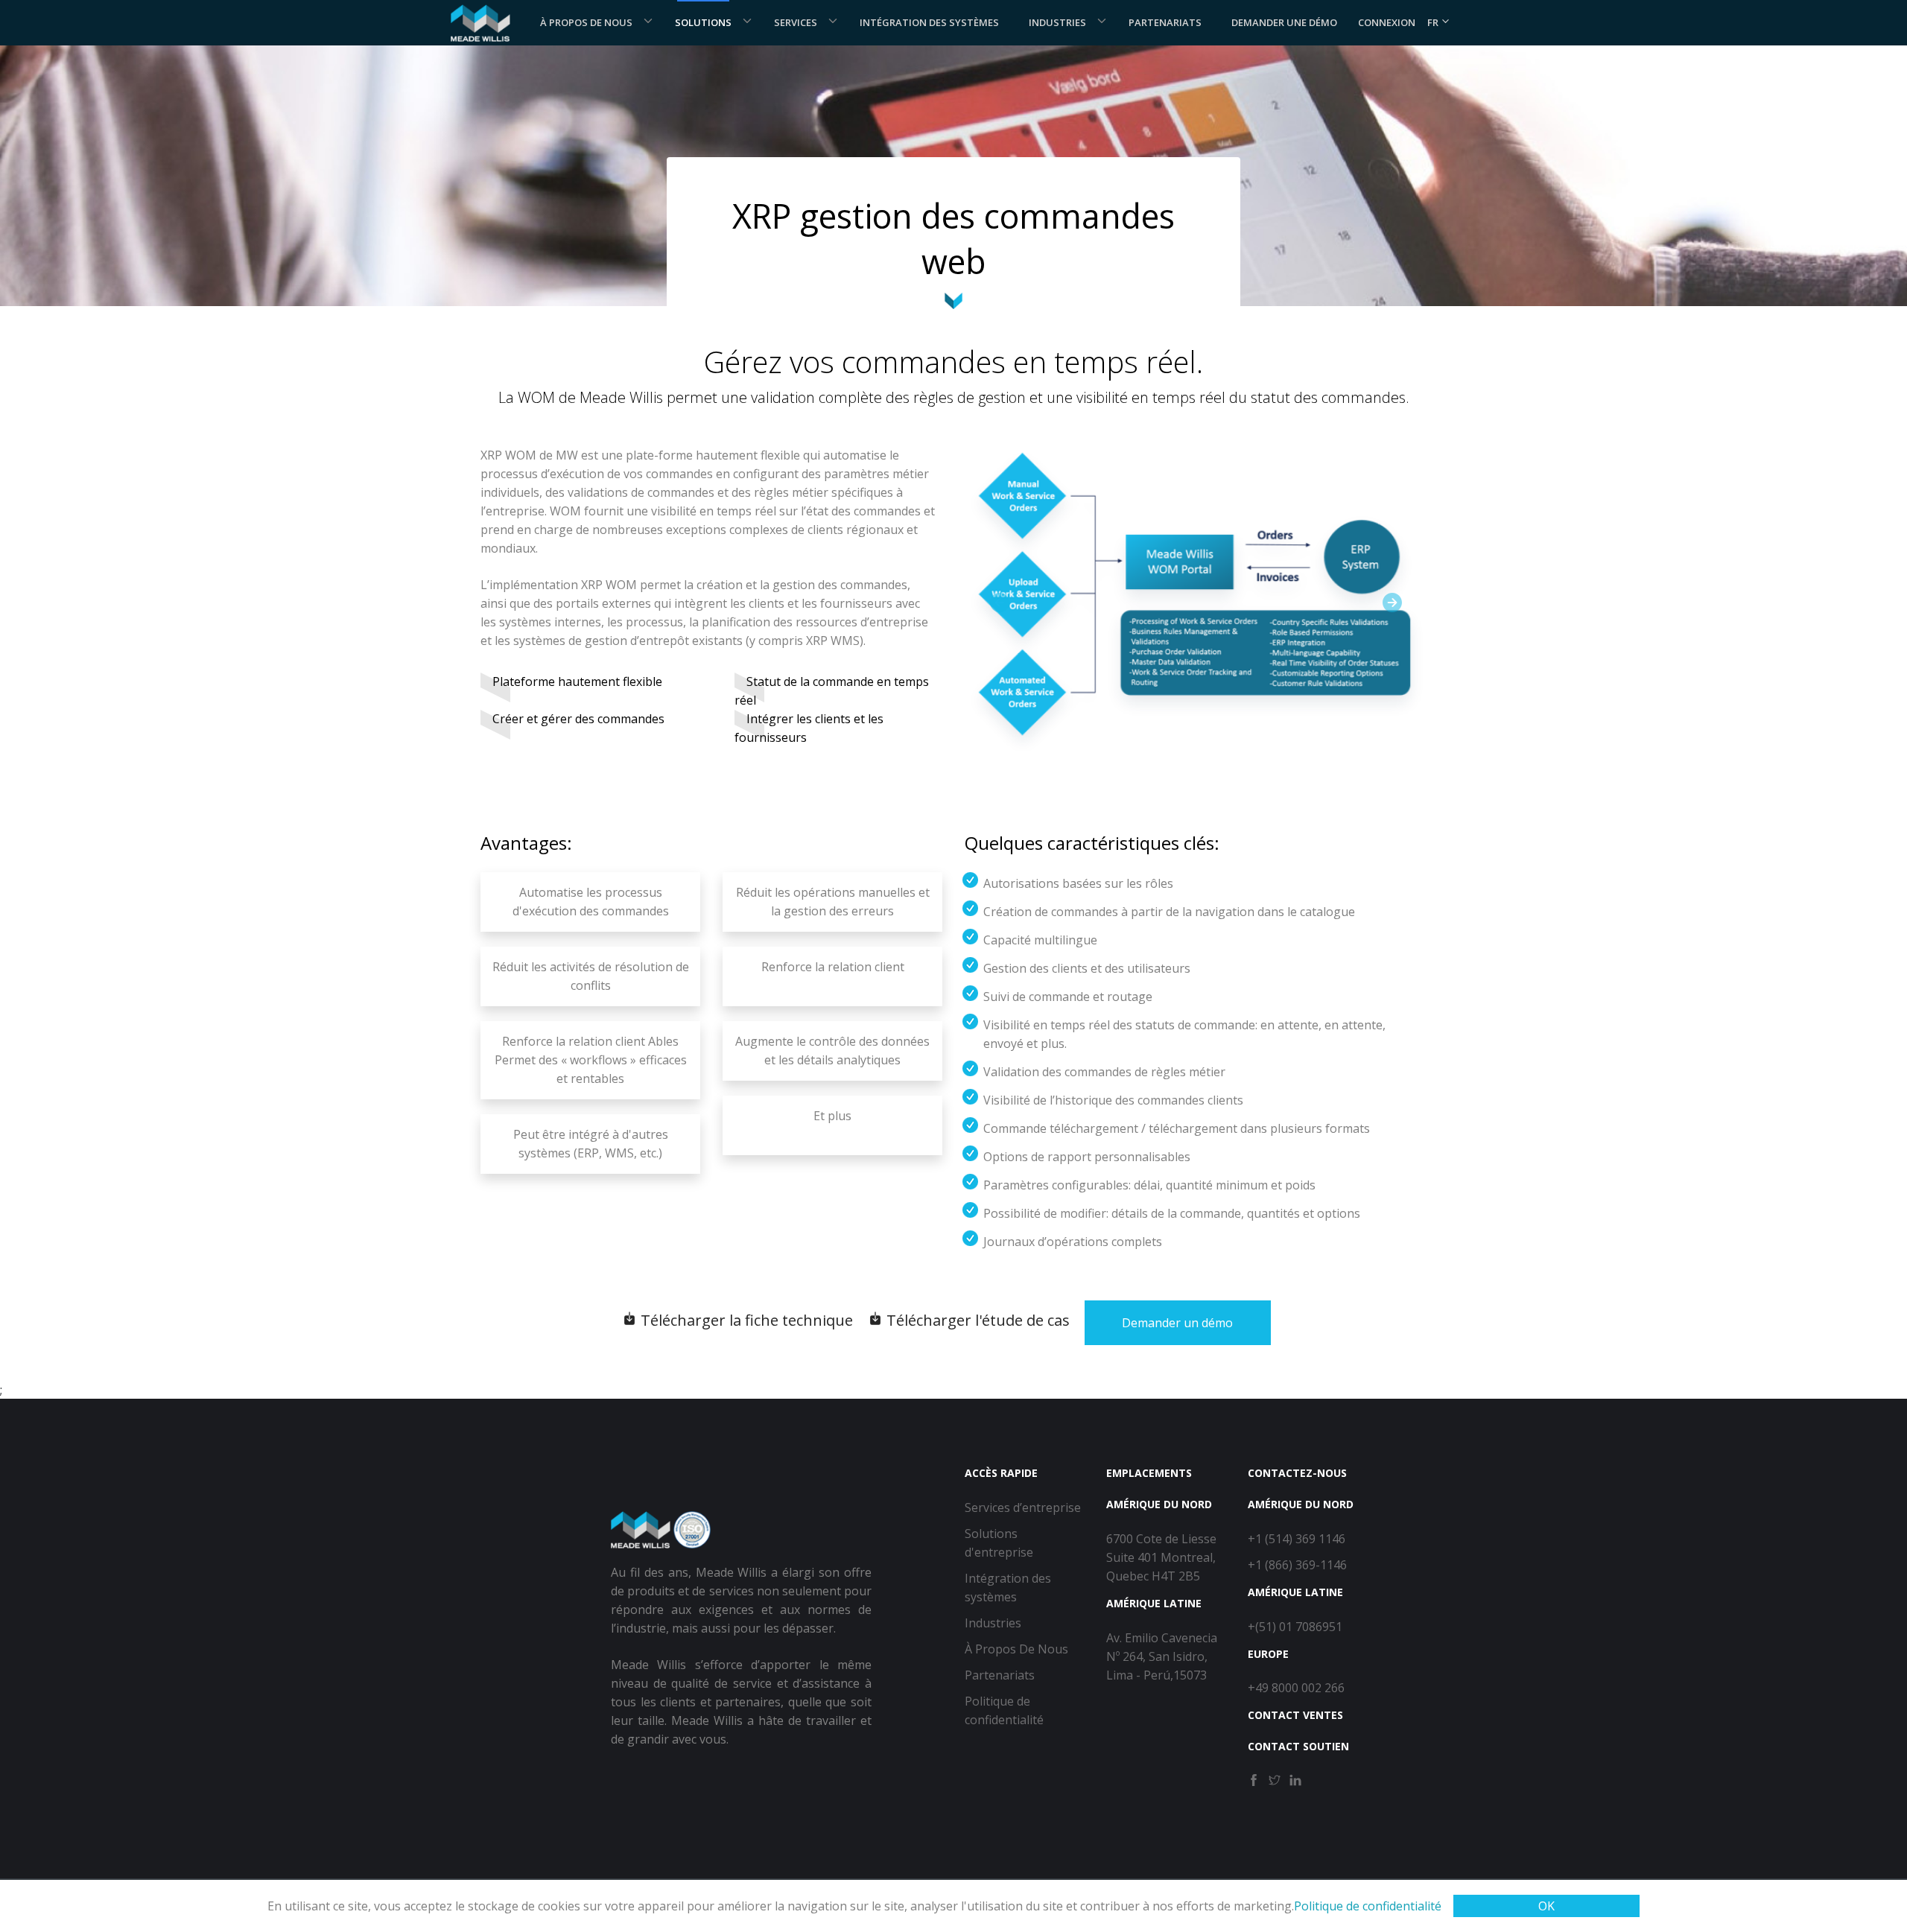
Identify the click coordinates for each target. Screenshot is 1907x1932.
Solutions (703, 22)
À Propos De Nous (586, 22)
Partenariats (1165, 22)
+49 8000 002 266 (1296, 1688)
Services (796, 22)
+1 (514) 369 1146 (1297, 1539)
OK (1546, 1906)
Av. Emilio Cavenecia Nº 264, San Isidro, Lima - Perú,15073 (1162, 1656)
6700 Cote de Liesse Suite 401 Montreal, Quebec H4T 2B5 (1161, 1557)
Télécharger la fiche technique (745, 1320)
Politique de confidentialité (1368, 1906)
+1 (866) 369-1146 (1297, 1565)
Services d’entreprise (1023, 1507)
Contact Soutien (1298, 1746)
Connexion (1387, 22)
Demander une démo (1284, 22)
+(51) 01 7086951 (1295, 1627)
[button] (999, 602)
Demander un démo (1177, 1323)
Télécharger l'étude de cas (976, 1320)
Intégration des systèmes (929, 22)
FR (1434, 22)
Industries (1057, 22)
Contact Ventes (1295, 1715)
